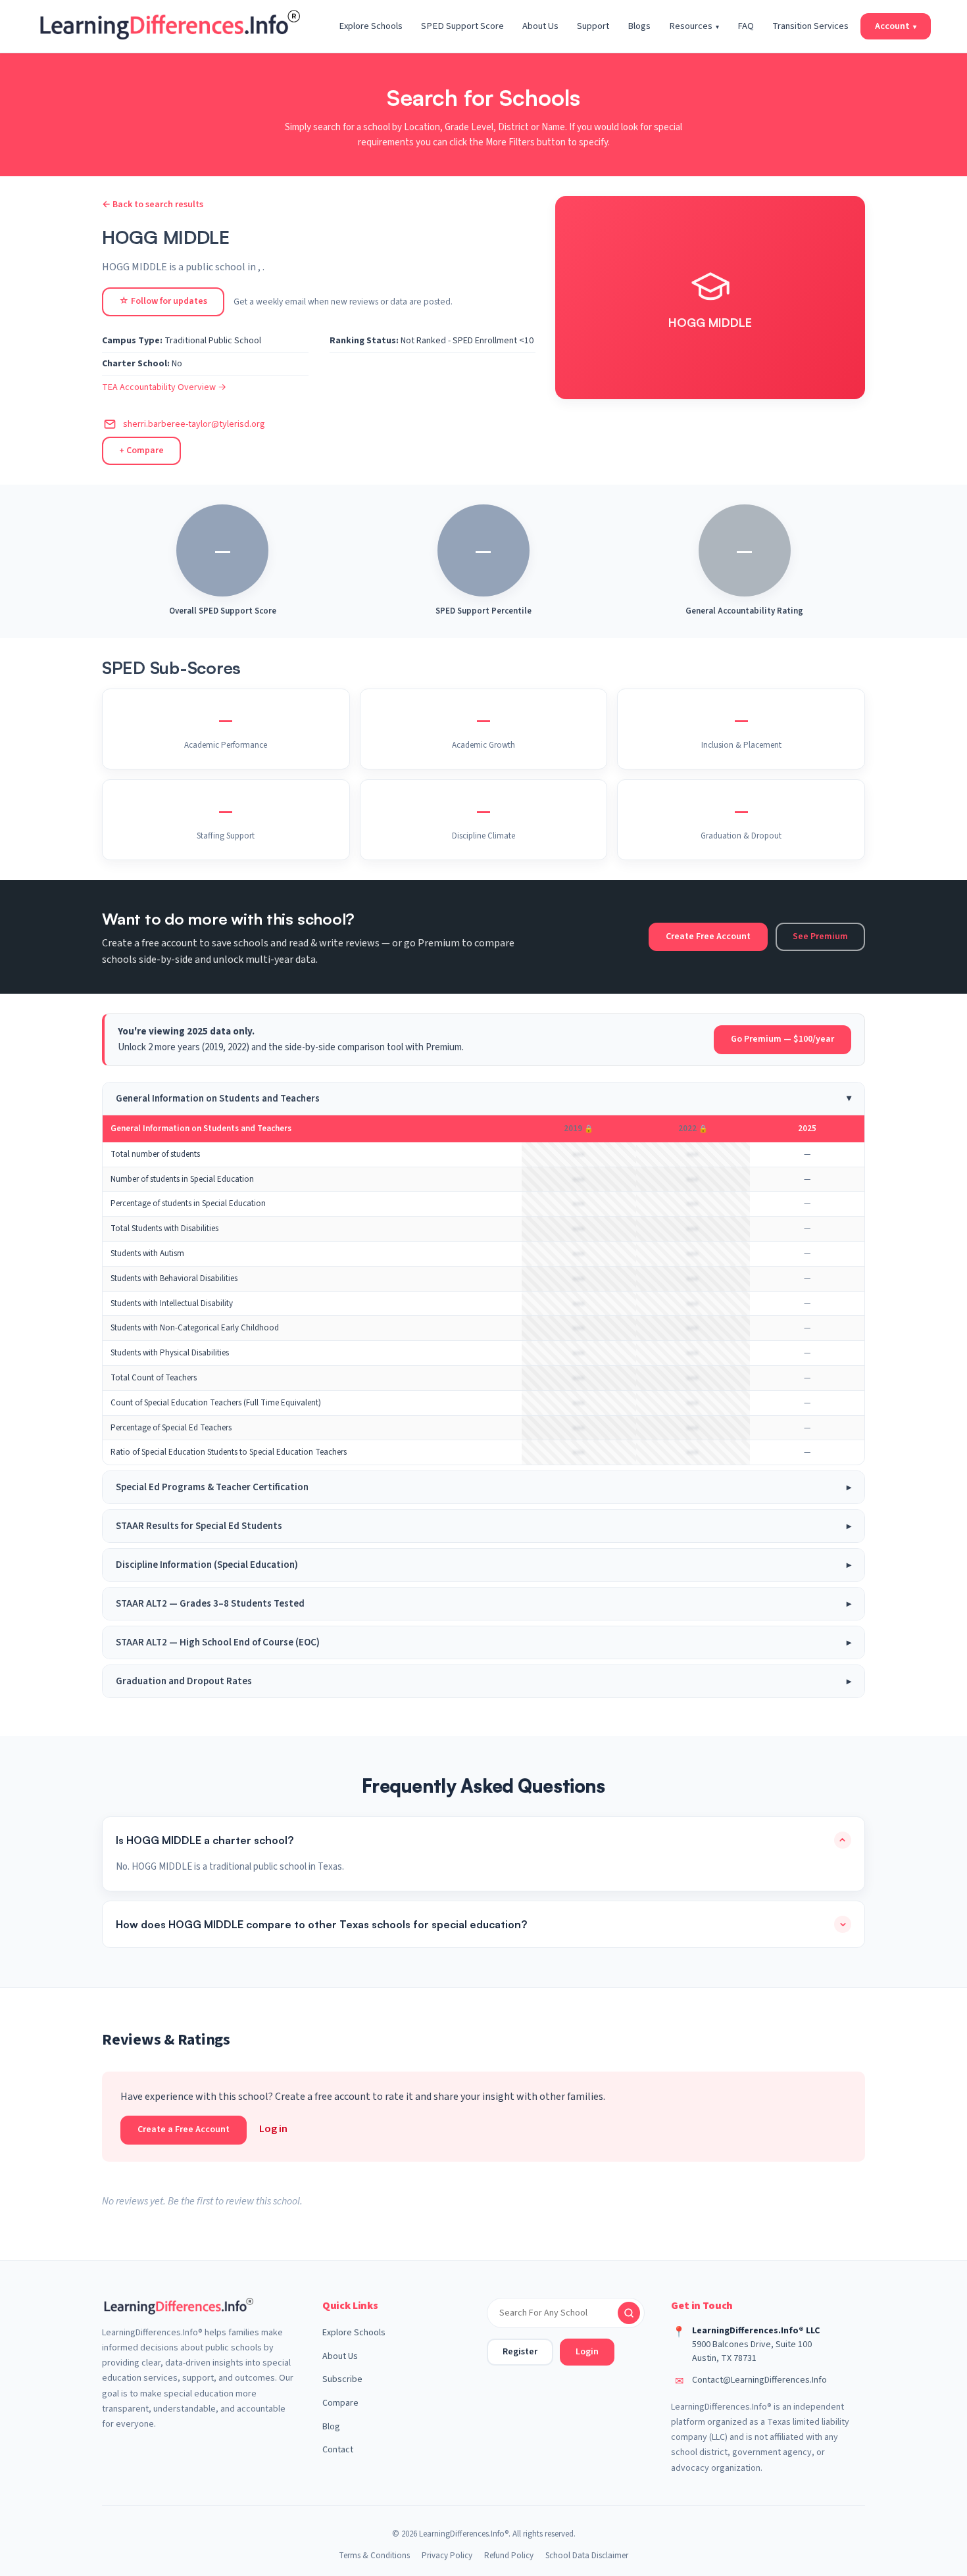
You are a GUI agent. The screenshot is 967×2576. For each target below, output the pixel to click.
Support (593, 26)
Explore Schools (371, 26)
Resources (694, 26)
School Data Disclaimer (587, 2556)
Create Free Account (708, 936)
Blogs (639, 26)
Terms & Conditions (374, 2556)
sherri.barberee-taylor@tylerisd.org (194, 424)
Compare (340, 2403)
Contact (338, 2450)
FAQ (746, 26)
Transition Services (810, 26)
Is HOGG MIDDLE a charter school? (205, 1840)
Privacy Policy (447, 2556)
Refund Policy (509, 2556)
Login (587, 2352)
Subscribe (342, 2379)
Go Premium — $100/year (782, 1039)
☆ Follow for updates (163, 301)
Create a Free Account (184, 2129)
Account (896, 26)
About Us (540, 26)
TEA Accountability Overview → (164, 387)
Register (520, 2352)
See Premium (820, 936)
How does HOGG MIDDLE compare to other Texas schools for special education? (321, 1924)
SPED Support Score (462, 26)
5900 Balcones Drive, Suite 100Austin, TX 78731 (752, 2351)
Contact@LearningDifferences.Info (759, 2380)
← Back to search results (153, 205)
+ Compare (141, 450)
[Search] (629, 2313)
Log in (273, 2129)
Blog (331, 2427)
